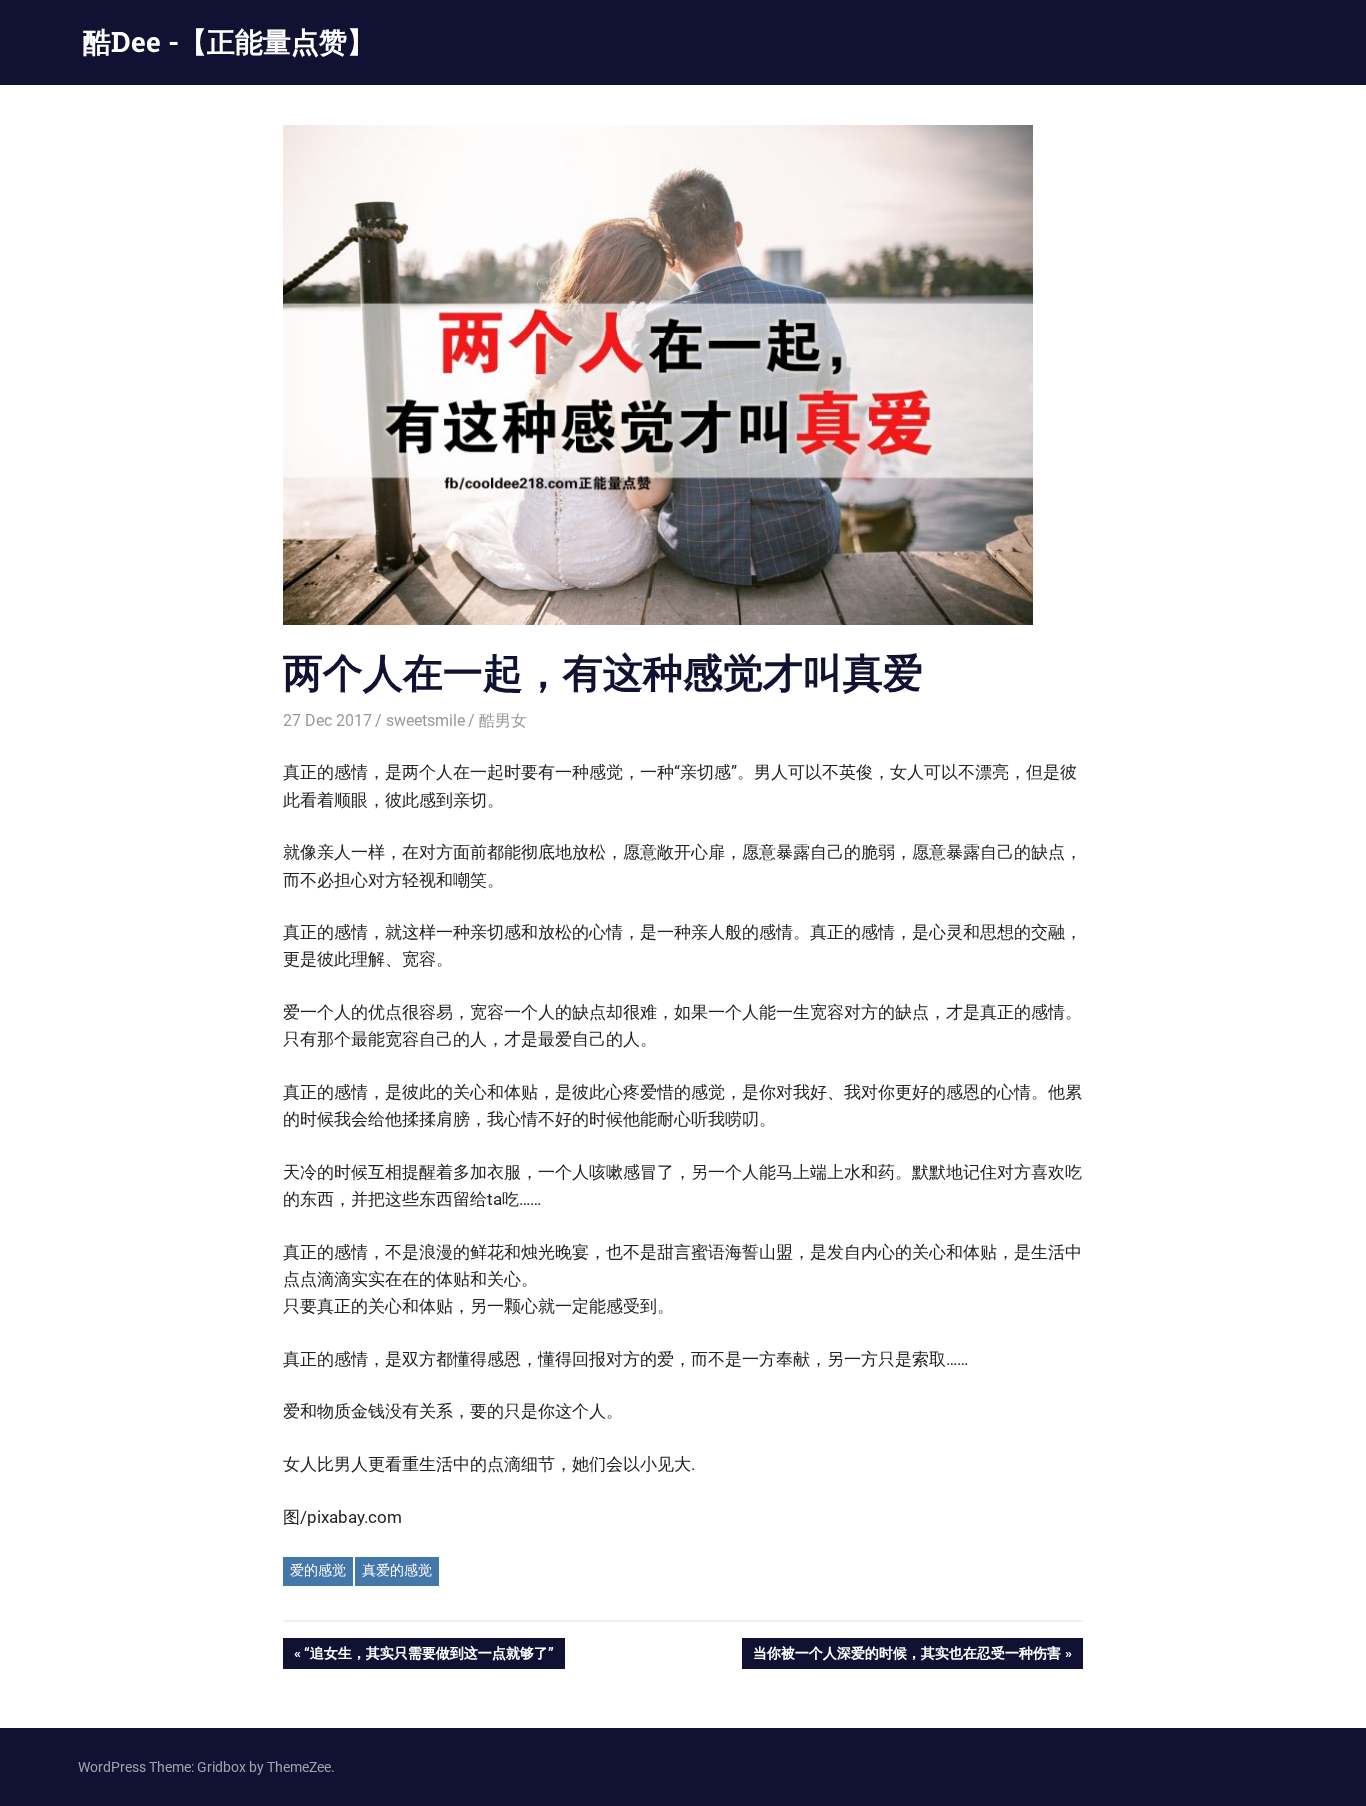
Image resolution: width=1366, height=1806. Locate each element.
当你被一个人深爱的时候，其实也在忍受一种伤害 (906, 1656)
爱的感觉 (318, 1570)
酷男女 (503, 720)
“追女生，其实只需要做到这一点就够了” (428, 1656)
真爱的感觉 (397, 1570)
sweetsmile (425, 720)
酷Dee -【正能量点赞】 (229, 41)
